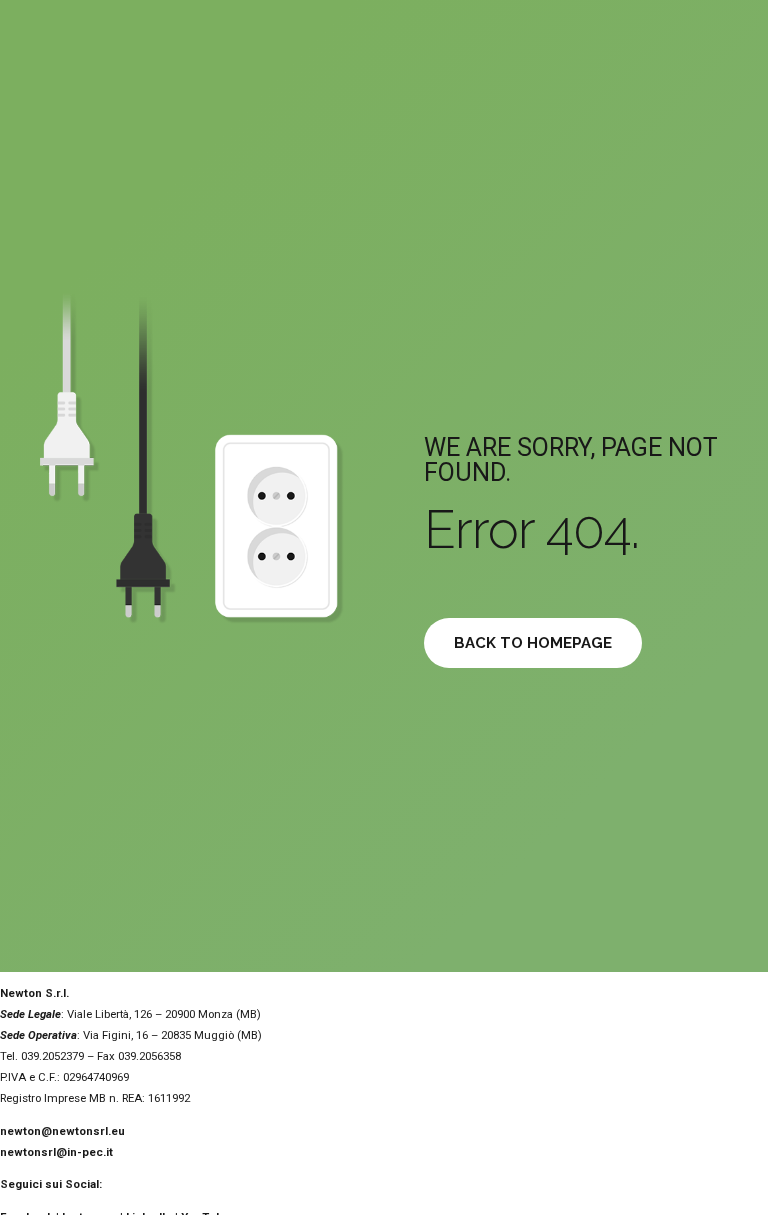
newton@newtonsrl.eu (62, 1131)
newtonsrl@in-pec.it (56, 1152)
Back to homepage (533, 643)
